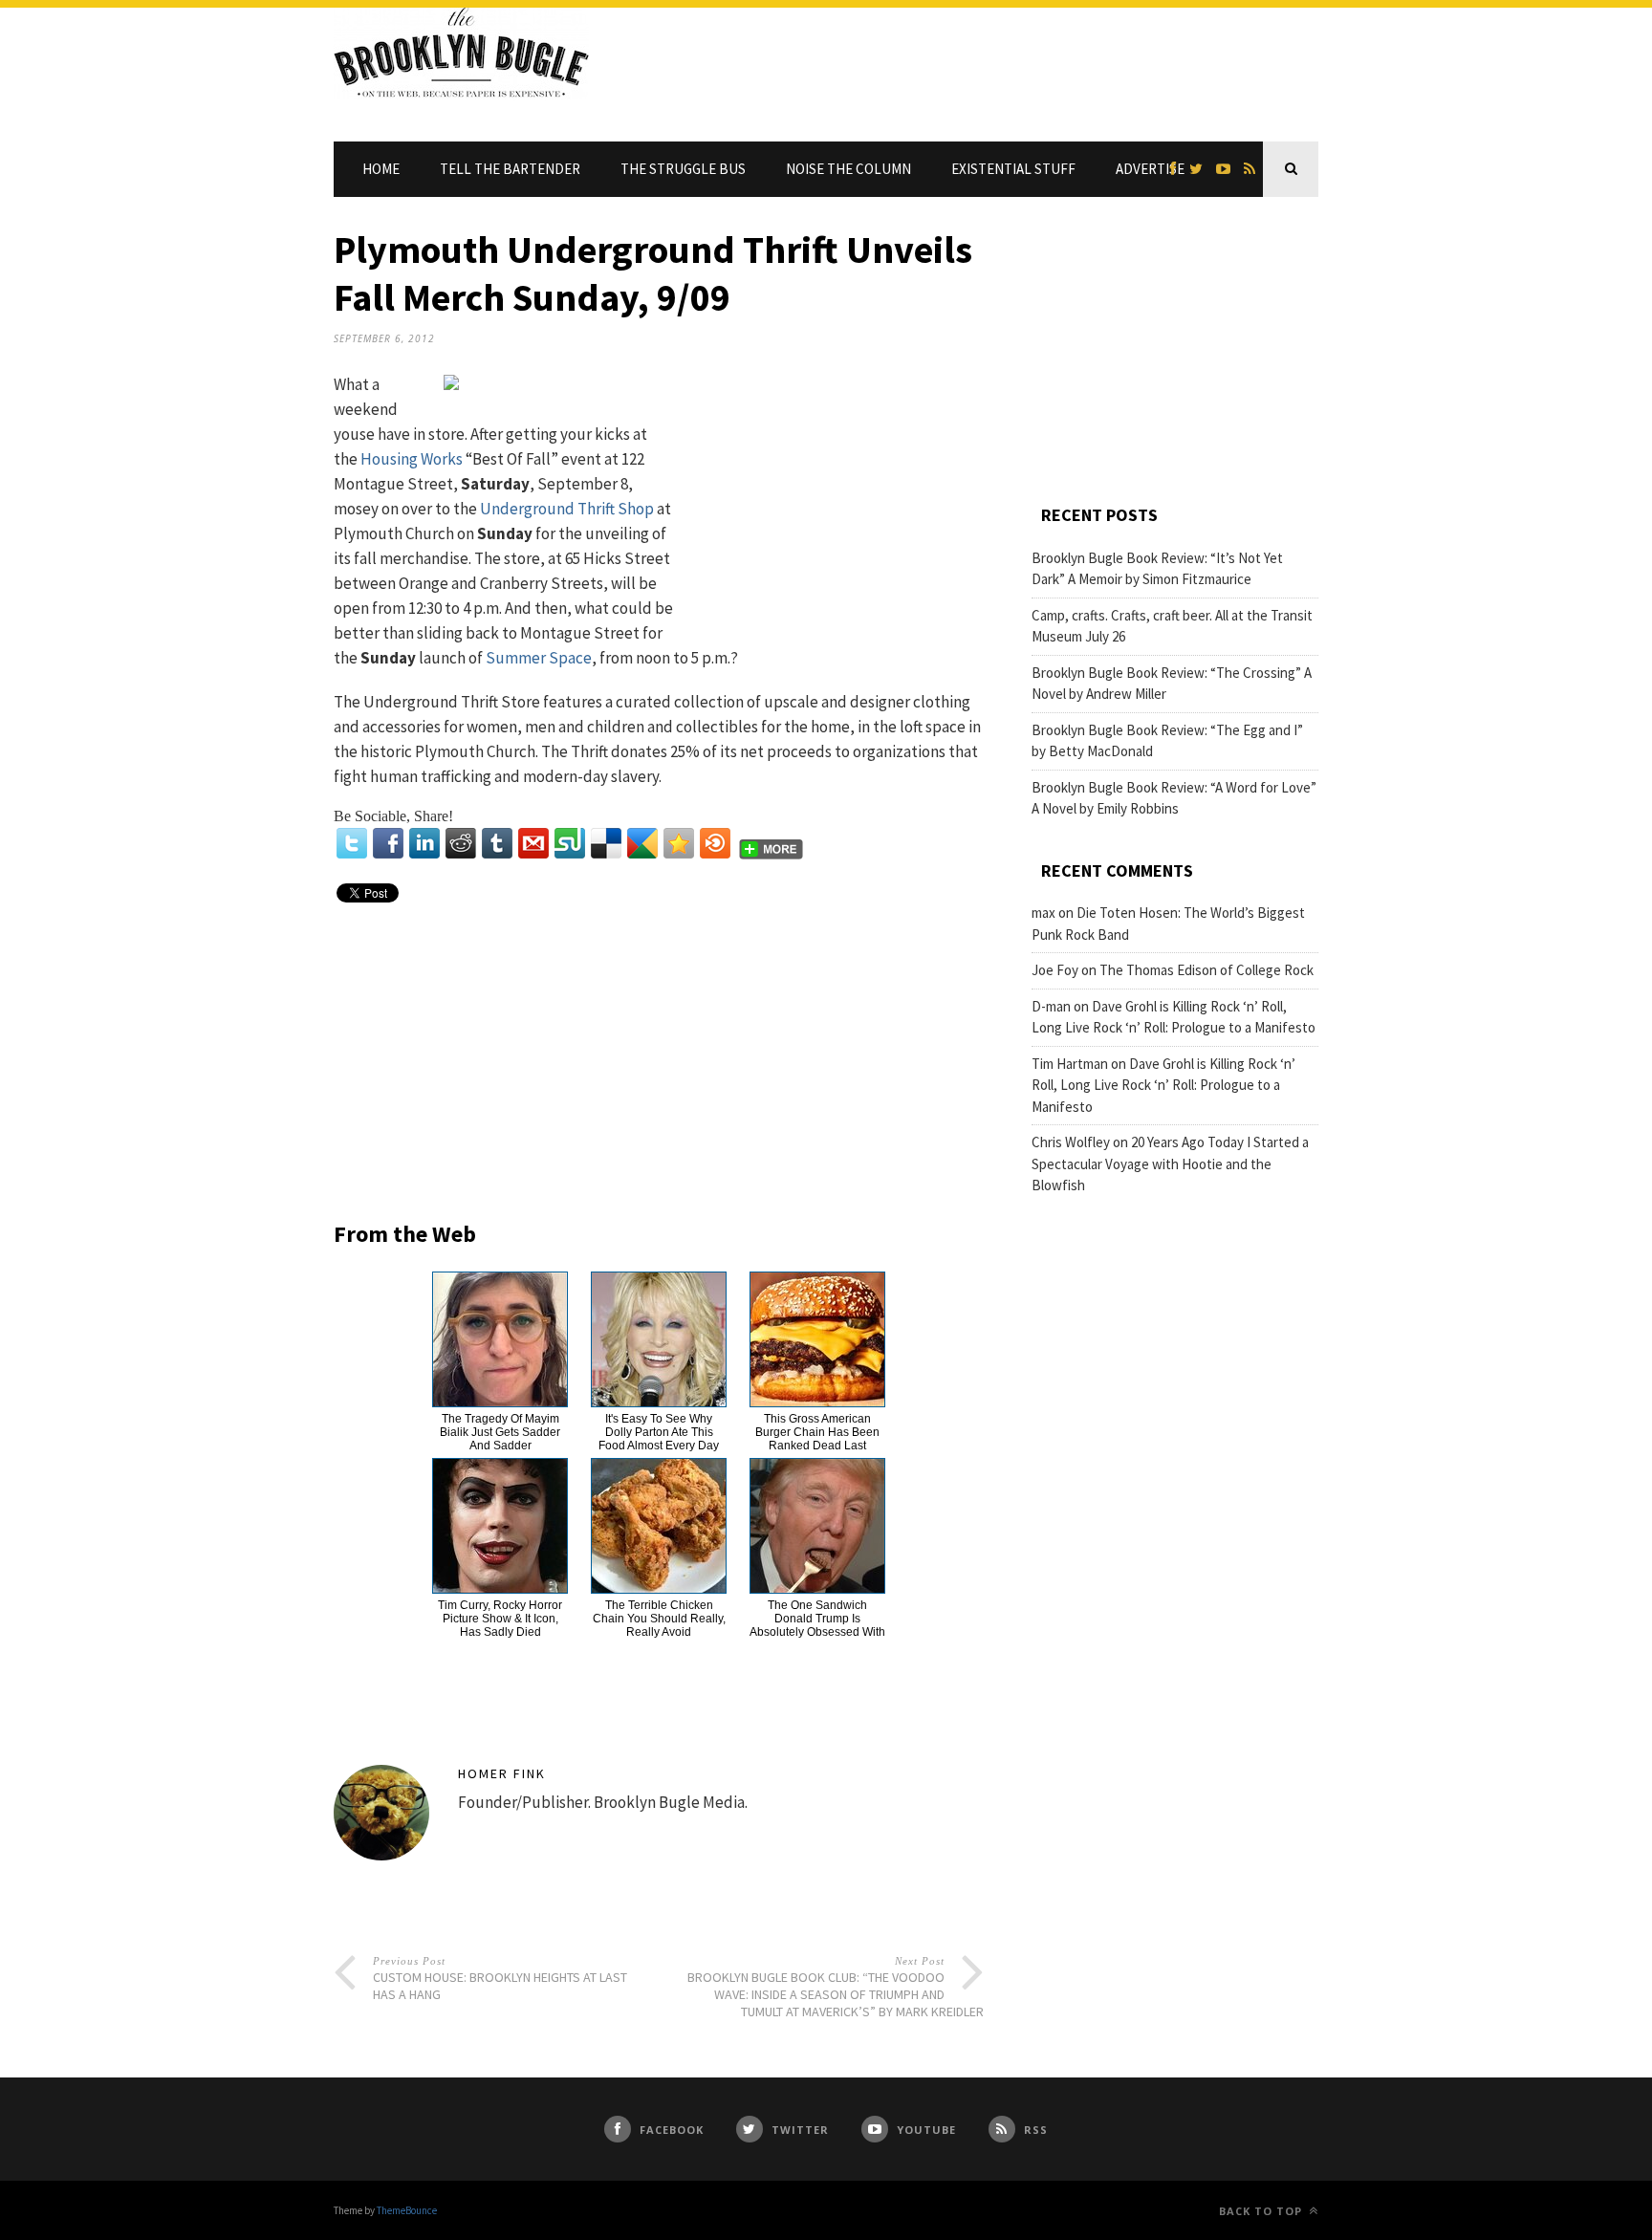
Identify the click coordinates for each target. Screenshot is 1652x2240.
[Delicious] (606, 843)
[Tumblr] (497, 843)
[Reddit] (461, 843)
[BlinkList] (715, 843)
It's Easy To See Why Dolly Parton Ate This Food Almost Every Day (659, 1432)
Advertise (1150, 169)
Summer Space (539, 658)
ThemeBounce (407, 2210)
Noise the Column (848, 169)
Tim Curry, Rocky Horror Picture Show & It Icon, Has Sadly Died (500, 1619)
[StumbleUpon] (570, 843)
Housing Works (412, 459)
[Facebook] (388, 843)
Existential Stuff (1013, 169)
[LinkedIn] (424, 843)
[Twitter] (352, 843)
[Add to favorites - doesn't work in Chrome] (679, 843)
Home (381, 169)
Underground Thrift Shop (567, 509)
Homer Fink (502, 1773)
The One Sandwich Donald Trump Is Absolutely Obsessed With (817, 1619)
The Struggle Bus (683, 169)
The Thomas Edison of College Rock (1206, 970)
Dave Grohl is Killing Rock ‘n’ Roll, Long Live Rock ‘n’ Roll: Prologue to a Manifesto (1163, 1085)
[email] (533, 843)
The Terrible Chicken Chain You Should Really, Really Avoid (659, 1619)
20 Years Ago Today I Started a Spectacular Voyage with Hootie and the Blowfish (1170, 1163)
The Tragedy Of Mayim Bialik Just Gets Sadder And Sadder (500, 1432)
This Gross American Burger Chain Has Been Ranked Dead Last (817, 1432)
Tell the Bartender (510, 169)
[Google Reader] (642, 843)
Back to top (1262, 2211)
